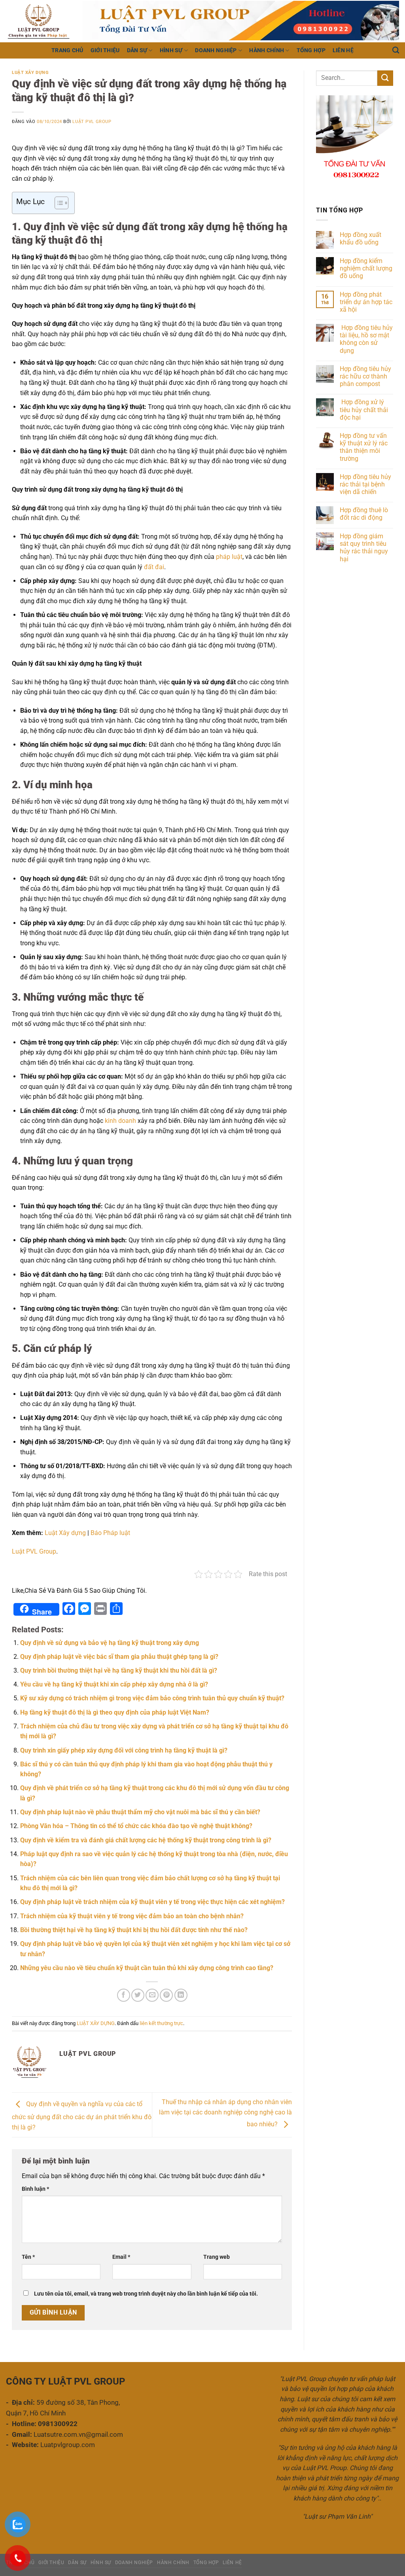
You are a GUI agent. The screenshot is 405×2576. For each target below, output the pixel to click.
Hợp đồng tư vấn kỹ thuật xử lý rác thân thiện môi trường (364, 447)
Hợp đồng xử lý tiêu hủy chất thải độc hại (364, 410)
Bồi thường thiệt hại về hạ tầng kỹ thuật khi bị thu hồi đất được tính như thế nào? (134, 1930)
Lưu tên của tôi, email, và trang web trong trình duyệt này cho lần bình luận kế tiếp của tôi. (146, 2294)
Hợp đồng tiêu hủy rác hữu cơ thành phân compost (365, 376)
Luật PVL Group (92, 122)
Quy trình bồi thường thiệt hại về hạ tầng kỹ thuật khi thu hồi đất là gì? (119, 1670)
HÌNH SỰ (171, 50)
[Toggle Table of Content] (58, 203)
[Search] (396, 50)
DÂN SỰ (137, 50)
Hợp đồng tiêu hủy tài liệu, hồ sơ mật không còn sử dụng (366, 339)
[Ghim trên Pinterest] (166, 1995)
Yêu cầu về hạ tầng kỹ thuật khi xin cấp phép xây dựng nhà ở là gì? (114, 1684)
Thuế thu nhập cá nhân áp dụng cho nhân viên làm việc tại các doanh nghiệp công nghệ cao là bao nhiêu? (225, 2113)
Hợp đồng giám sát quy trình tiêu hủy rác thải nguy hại (364, 548)
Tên (28, 2257)
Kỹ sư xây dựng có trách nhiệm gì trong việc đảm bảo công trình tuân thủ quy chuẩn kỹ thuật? (152, 1698)
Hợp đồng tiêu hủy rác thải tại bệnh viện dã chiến (365, 484)
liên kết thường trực (161, 2023)
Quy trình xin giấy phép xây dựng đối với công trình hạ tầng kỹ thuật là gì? (124, 1750)
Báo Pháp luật (110, 1533)
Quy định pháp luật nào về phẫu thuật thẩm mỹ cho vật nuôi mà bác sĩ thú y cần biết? (140, 1812)
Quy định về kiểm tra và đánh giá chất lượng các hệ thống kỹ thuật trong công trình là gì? (146, 1840)
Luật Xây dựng (65, 1533)
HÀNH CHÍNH (267, 50)
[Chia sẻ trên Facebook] (124, 1995)
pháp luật (229, 557)
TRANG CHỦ (67, 50)
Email (121, 2257)
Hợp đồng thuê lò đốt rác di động (364, 514)
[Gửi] (385, 78)
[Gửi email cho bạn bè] (152, 1995)
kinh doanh (120, 1121)
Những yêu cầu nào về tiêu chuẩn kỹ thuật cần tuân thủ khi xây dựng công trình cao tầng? (147, 1968)
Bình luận (35, 2189)
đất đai (154, 567)
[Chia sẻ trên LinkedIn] (181, 1995)
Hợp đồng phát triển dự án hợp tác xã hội (366, 302)
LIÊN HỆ (343, 50)
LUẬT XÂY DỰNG (30, 73)
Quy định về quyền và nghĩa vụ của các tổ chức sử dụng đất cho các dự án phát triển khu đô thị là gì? (82, 2116)
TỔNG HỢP (311, 50)
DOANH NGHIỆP (216, 50)
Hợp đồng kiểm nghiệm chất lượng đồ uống (366, 268)
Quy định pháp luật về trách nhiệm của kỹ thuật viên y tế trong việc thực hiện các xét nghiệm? (152, 1902)
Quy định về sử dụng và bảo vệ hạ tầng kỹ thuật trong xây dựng (110, 1643)
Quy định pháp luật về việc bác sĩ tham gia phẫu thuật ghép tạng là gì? (119, 1657)
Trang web (217, 2257)
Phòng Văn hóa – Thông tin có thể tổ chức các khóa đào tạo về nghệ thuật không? (136, 1826)
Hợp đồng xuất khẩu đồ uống (361, 238)
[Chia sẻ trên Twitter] (138, 1995)
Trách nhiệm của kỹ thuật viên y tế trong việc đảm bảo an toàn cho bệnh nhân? (132, 1916)
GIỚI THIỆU (105, 50)
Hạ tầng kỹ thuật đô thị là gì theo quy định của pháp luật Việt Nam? (115, 1712)
